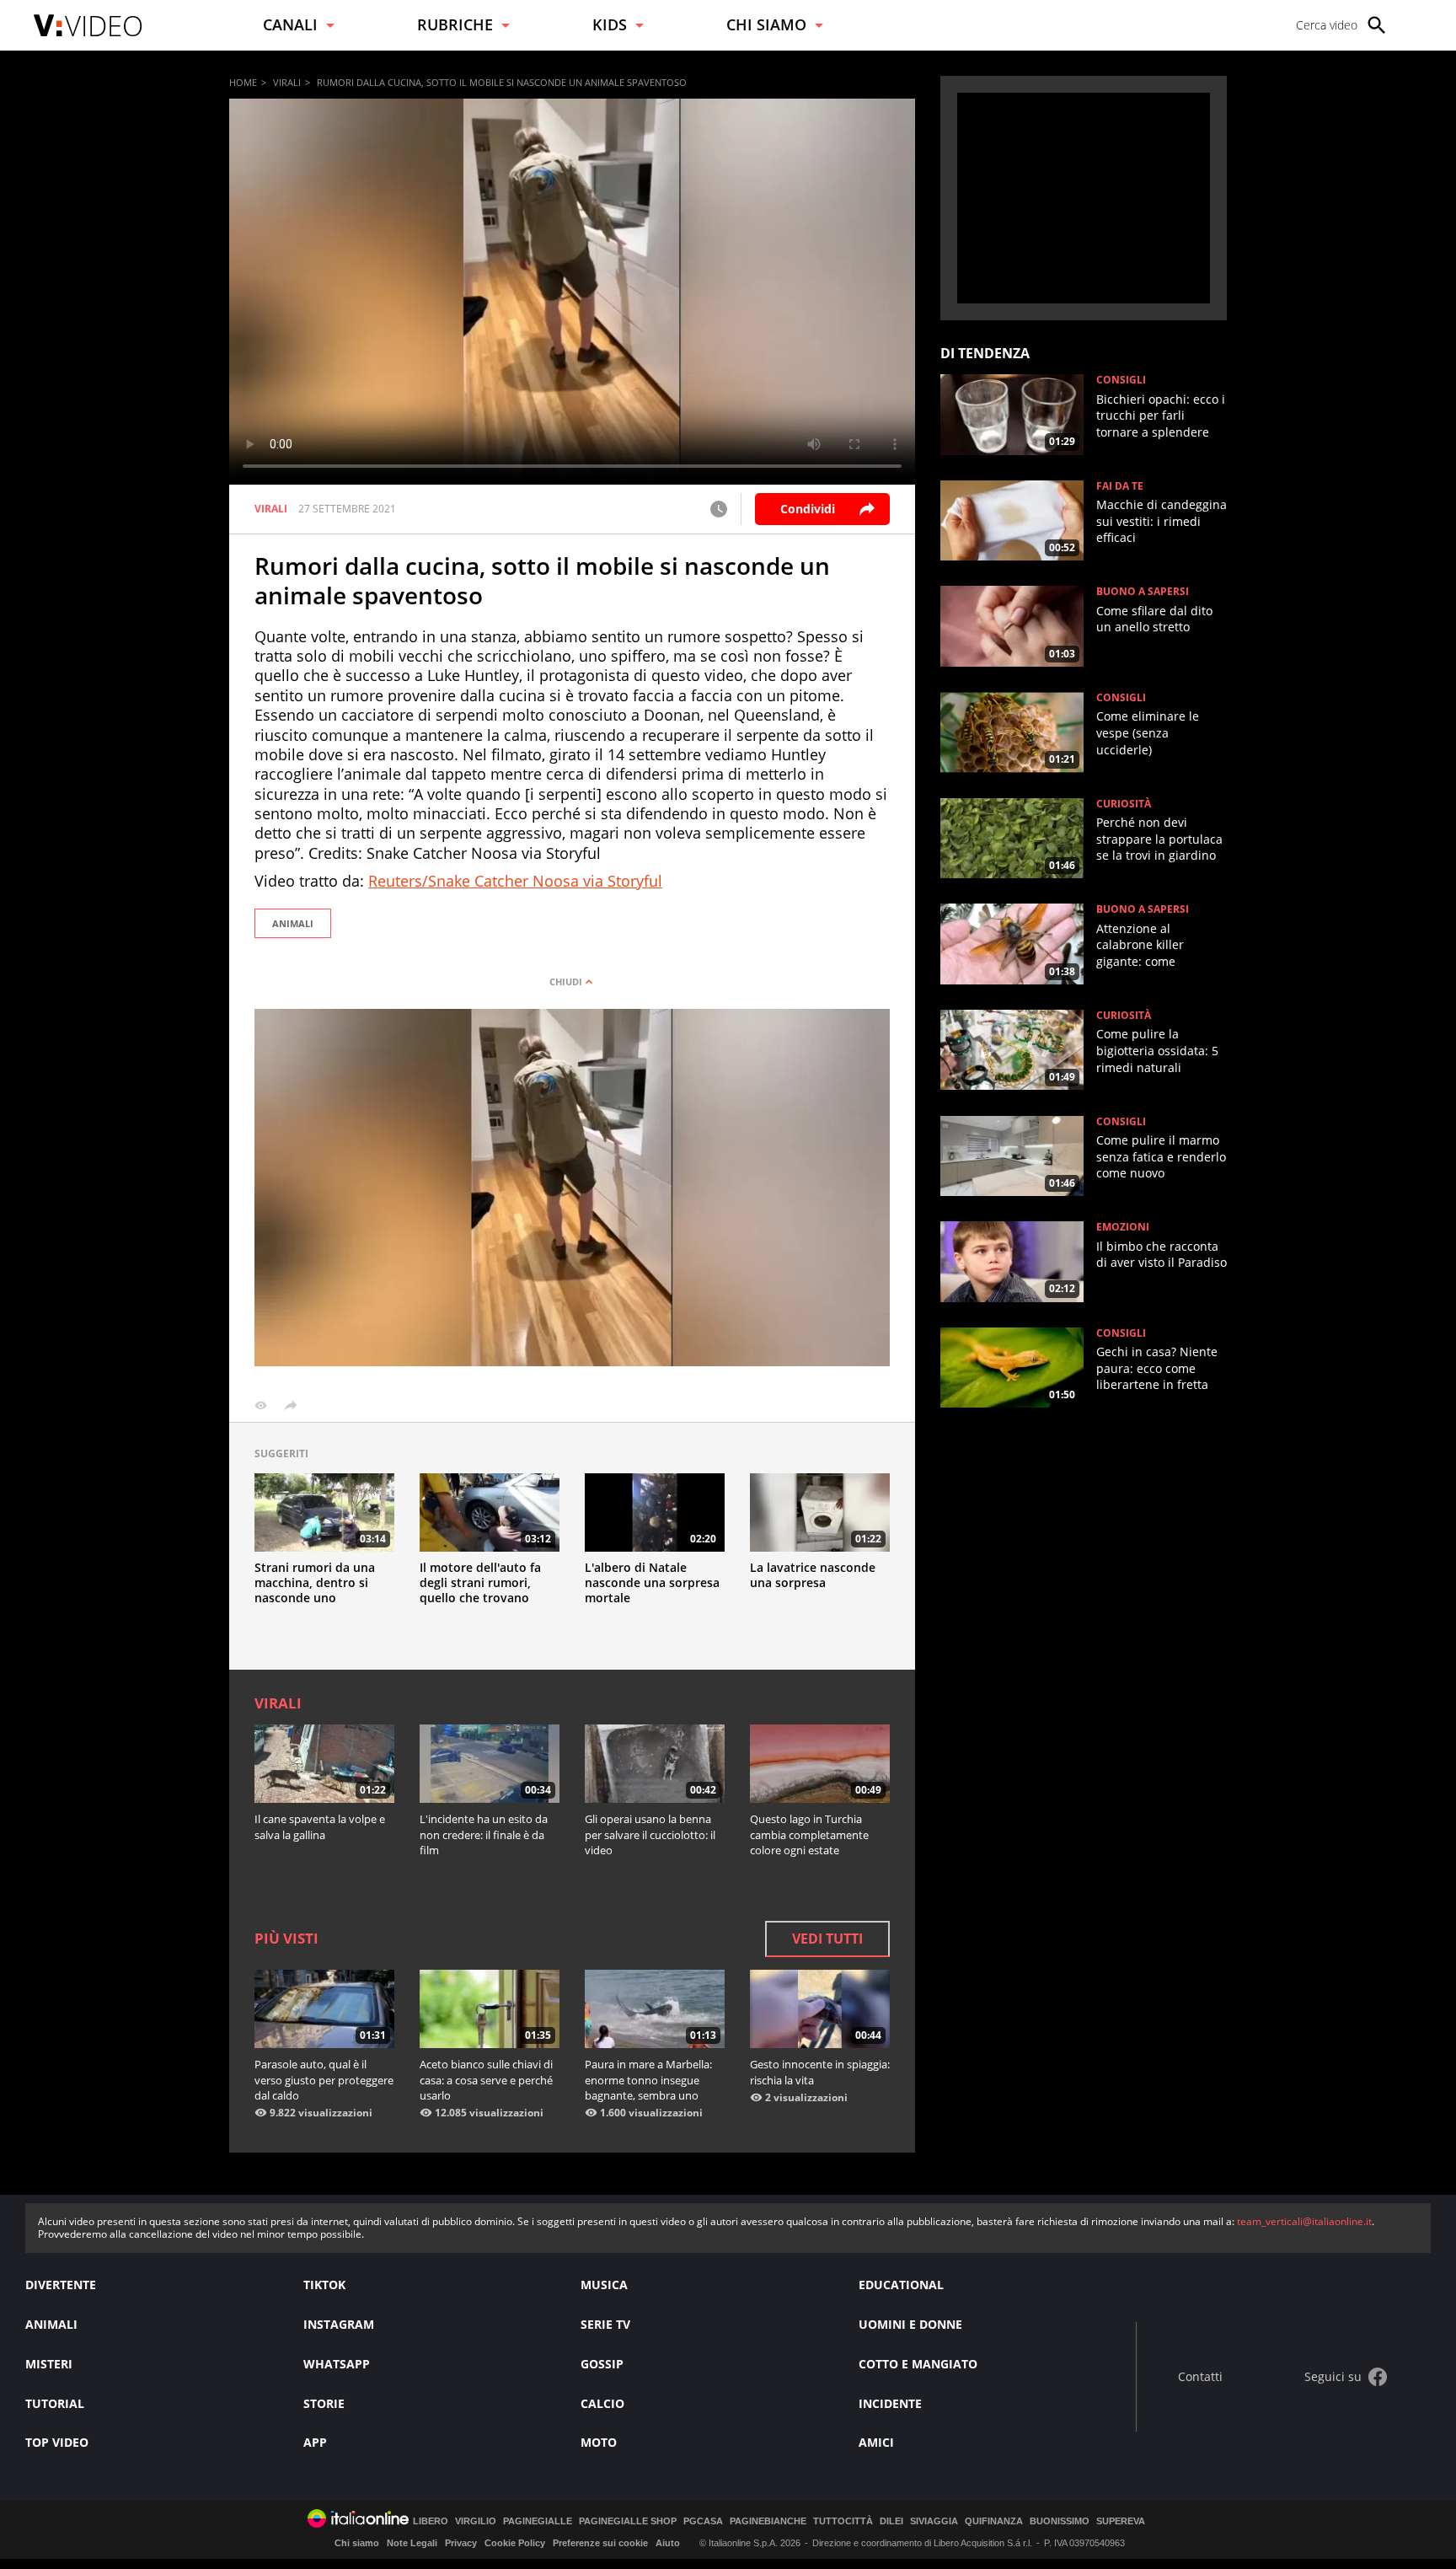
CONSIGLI (1121, 380)
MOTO (599, 2442)
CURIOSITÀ (1124, 804)
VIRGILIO (476, 2521)
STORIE (324, 2403)
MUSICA (604, 2285)
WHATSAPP (337, 2364)
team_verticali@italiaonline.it (1304, 2221)
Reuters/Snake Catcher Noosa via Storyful (515, 881)
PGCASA (703, 2521)
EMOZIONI (1123, 1227)
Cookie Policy (515, 2543)
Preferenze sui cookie (600, 2543)
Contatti (1200, 2377)
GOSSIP (602, 2364)
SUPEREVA (1121, 2521)
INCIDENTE (890, 2403)
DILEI (891, 2521)
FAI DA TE (1120, 486)
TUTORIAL (55, 2403)
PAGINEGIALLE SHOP (628, 2521)
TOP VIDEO (57, 2442)
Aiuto (668, 2543)
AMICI (876, 2442)
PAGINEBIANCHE (768, 2521)
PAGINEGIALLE (538, 2521)
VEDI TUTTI (827, 1939)
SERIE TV (605, 2324)
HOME (243, 82)
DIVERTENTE (61, 2285)
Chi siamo (357, 2543)
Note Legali (412, 2543)
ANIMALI (293, 923)
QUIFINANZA (994, 2521)
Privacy (461, 2543)
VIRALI (287, 82)
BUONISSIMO (1060, 2521)
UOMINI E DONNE (910, 2324)
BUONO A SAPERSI (1143, 592)
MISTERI (49, 2364)
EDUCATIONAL (901, 2285)
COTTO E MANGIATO (918, 2364)
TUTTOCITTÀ (843, 2521)
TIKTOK (324, 2285)
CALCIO (602, 2403)
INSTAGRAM (339, 2324)
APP (315, 2442)
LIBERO (431, 2521)
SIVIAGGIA (934, 2521)
